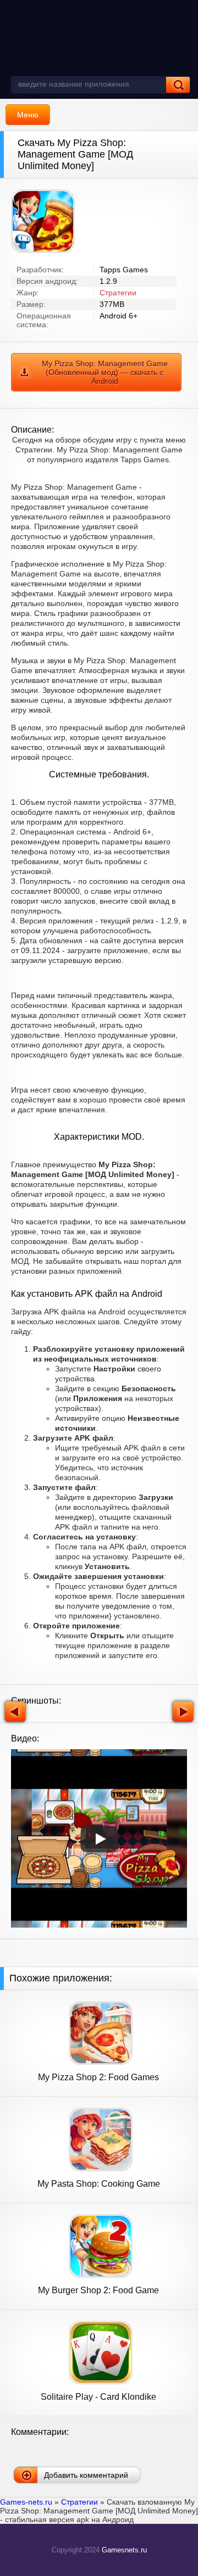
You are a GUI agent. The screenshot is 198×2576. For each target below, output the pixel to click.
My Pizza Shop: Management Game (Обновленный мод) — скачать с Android (105, 372)
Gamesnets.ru (124, 2550)
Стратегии (118, 293)
